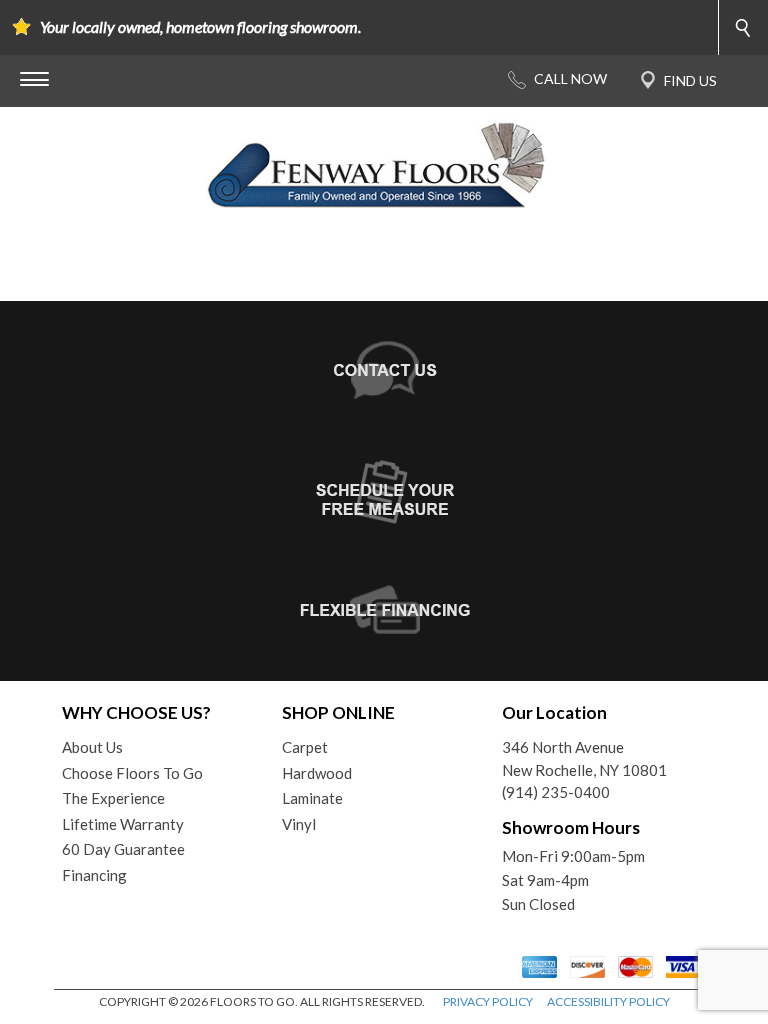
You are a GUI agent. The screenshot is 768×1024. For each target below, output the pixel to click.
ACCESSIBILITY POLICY (608, 1001)
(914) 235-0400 (556, 792)
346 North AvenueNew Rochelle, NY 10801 (584, 758)
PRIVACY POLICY (488, 1001)
